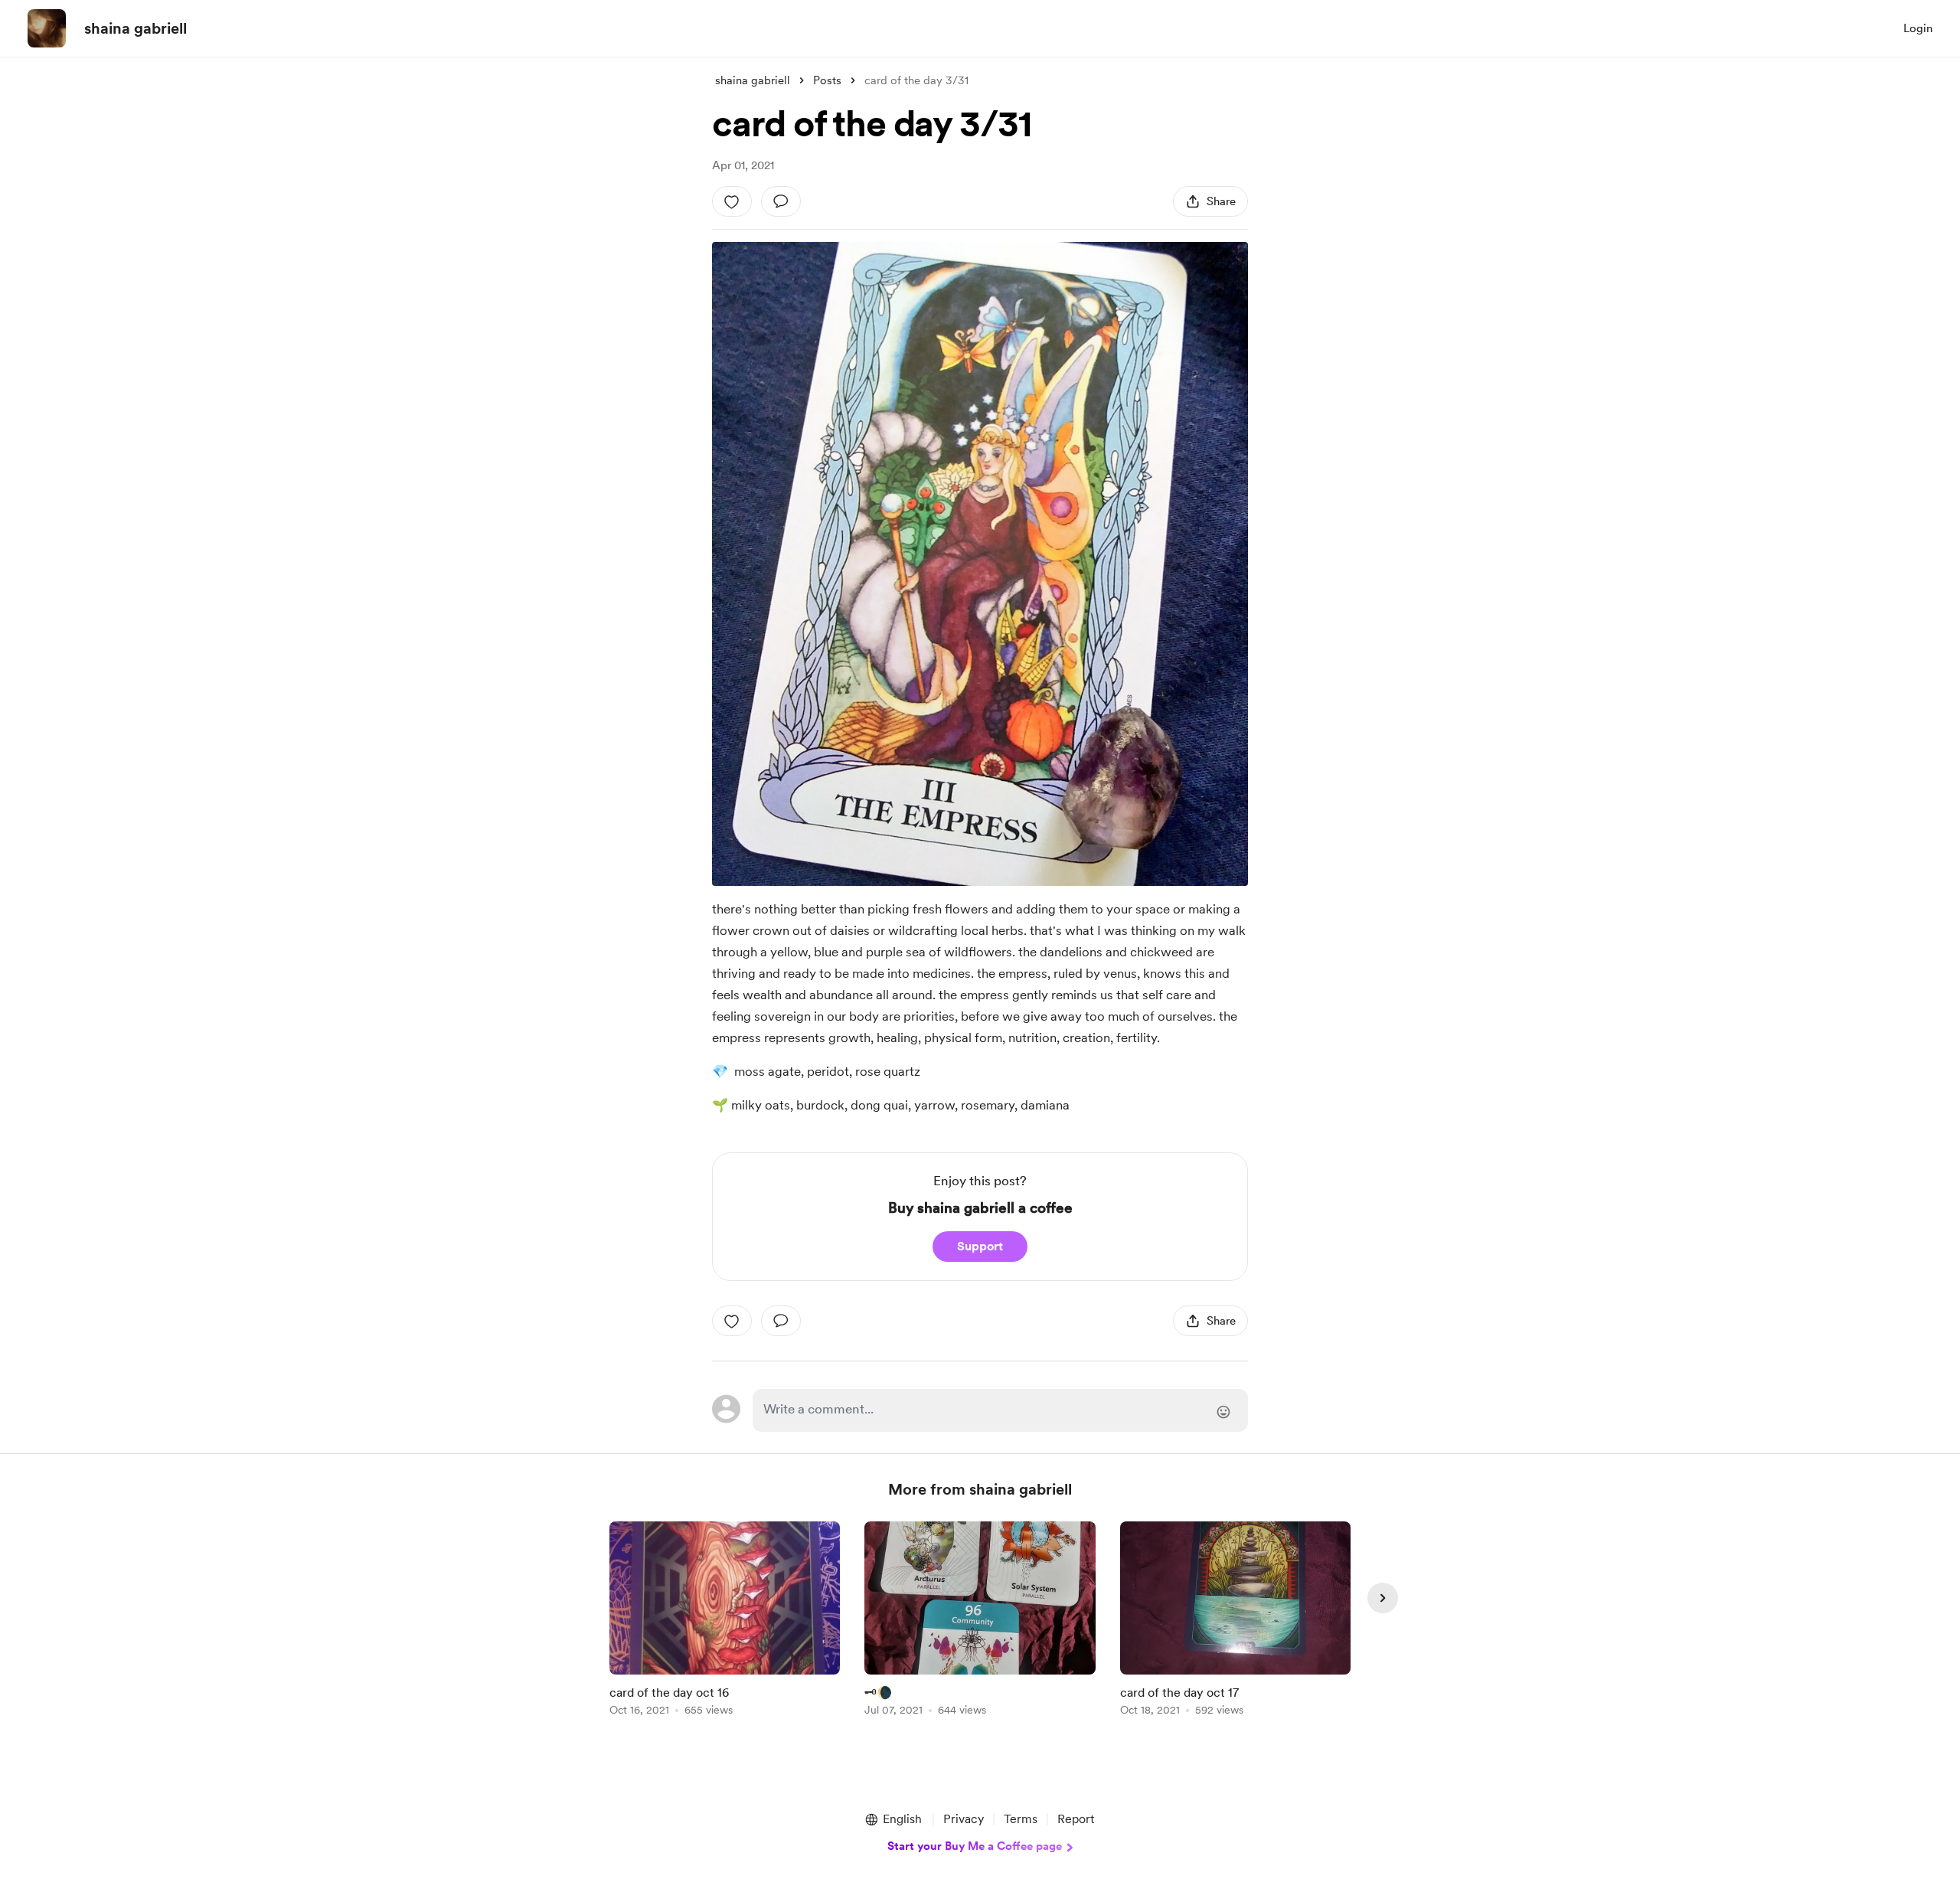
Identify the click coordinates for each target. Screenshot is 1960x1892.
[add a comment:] (781, 201)
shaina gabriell (136, 28)
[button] (893, 1819)
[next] (1383, 1598)
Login (1918, 28)
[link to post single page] (725, 1621)
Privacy (964, 1819)
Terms (1021, 1819)
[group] (725, 1621)
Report (1076, 1819)
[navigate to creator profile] (47, 28)
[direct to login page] (1000, 1410)
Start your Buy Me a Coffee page (975, 1846)
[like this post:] (732, 201)
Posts (827, 80)
